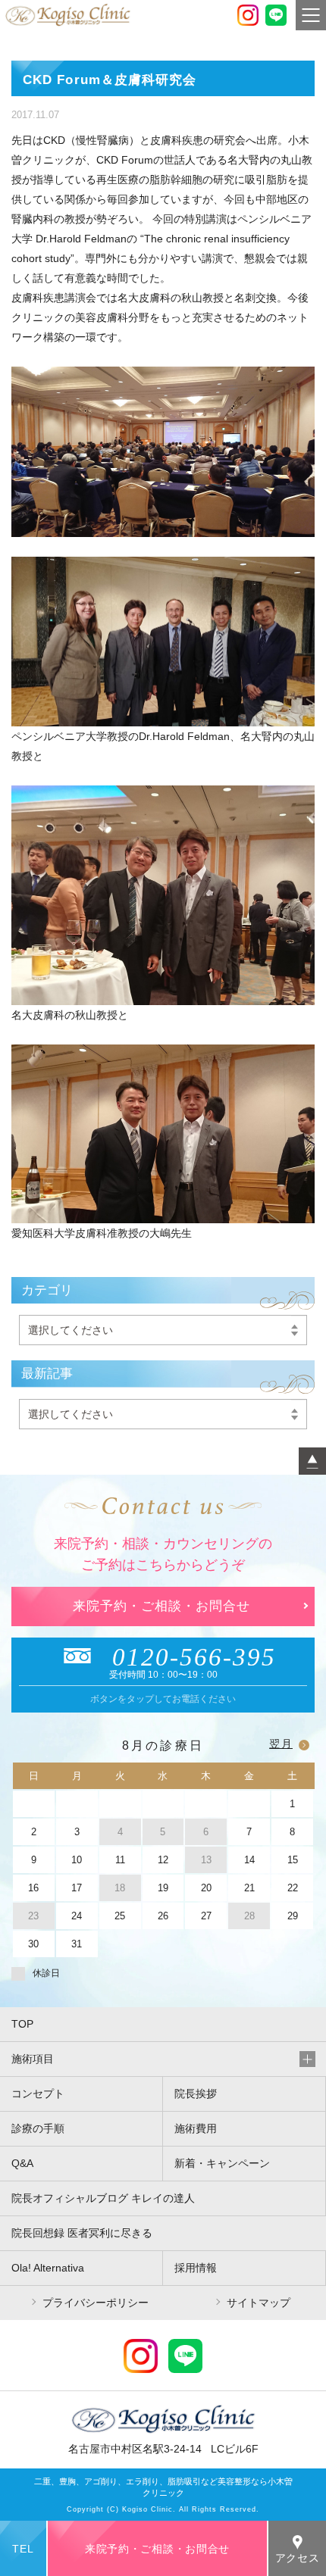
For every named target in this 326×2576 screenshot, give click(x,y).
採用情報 (196, 2268)
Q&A (22, 2163)
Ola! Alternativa (48, 2268)
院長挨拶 (196, 2094)
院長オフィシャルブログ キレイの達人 (103, 2198)
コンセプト (38, 2094)
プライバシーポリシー (96, 2303)
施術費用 (196, 2128)
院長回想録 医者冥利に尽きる (82, 2233)
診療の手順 (38, 2128)
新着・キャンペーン (222, 2163)
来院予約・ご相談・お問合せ (161, 1606)
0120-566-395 (194, 1657)
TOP (22, 2024)
